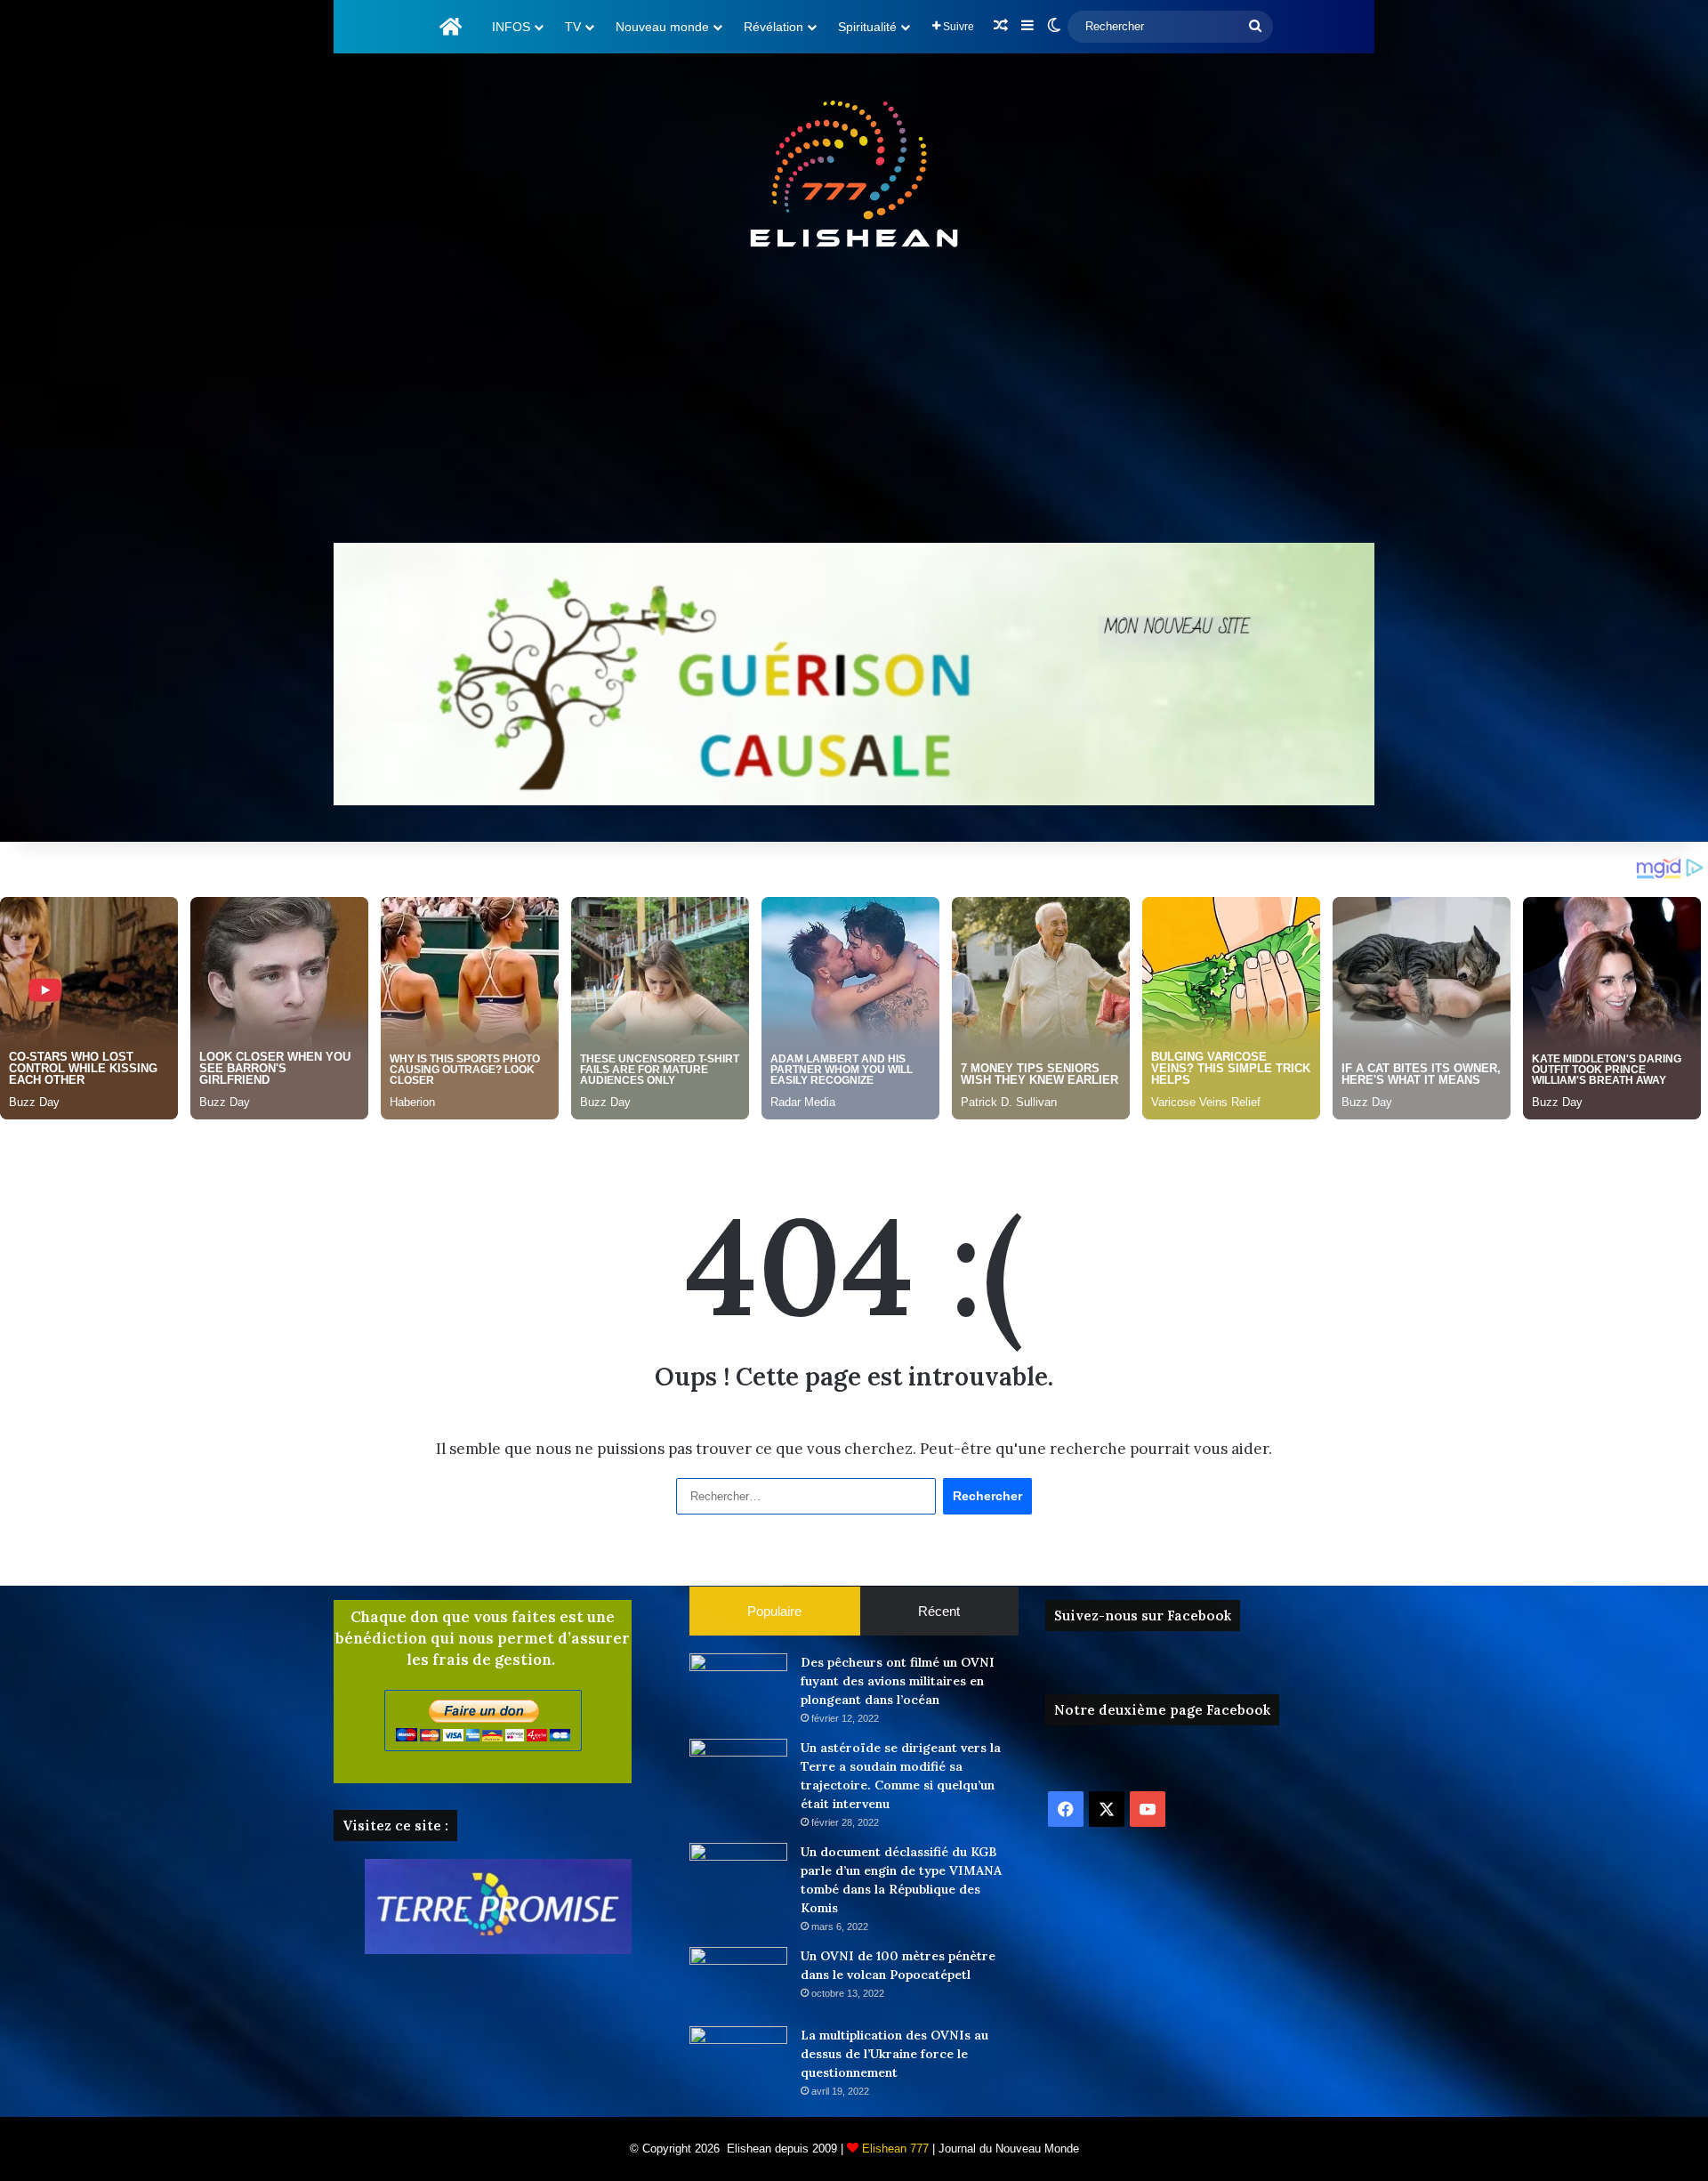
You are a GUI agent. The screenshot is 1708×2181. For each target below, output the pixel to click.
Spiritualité (867, 27)
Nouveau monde (662, 27)
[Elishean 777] (854, 178)
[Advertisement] (854, 400)
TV (573, 27)
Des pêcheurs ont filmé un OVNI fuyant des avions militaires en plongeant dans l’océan (898, 1681)
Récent (939, 1611)
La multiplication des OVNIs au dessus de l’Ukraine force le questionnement (894, 2054)
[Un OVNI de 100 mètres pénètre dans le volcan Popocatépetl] (738, 1980)
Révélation (773, 27)
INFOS (511, 27)
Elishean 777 (895, 2149)
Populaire (774, 1611)
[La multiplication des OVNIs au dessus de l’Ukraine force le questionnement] (738, 2060)
